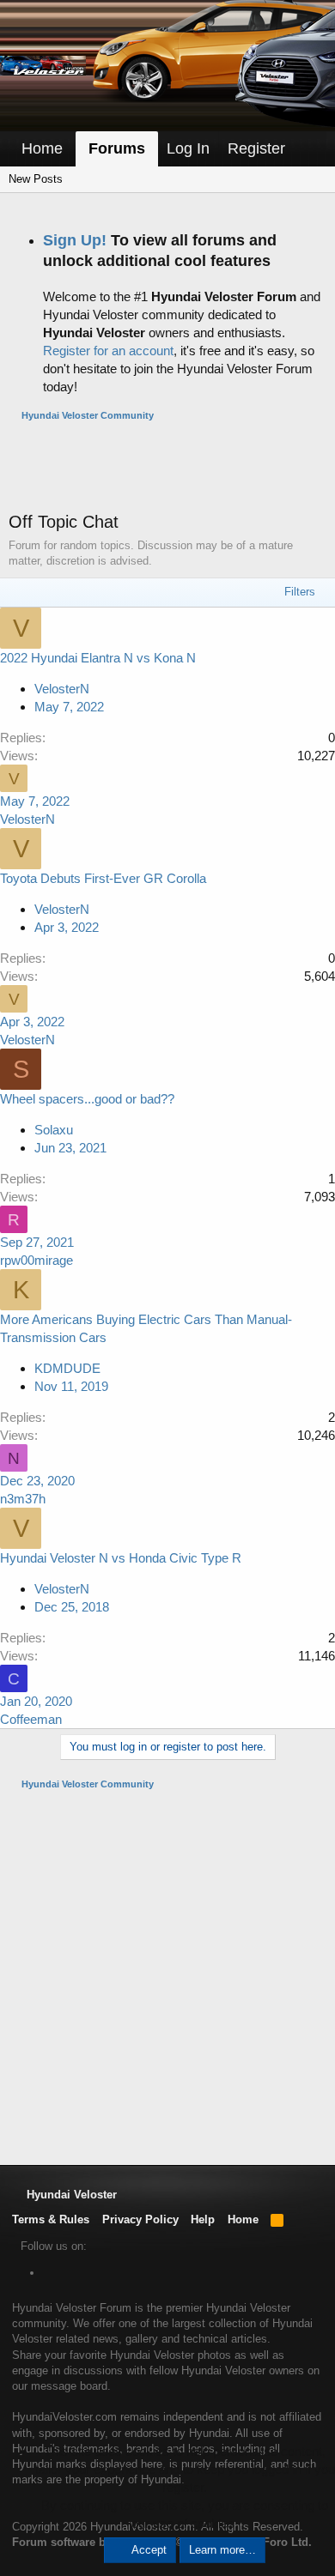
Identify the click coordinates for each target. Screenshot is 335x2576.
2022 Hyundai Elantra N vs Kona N (98, 658)
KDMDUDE (67, 1368)
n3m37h (23, 1499)
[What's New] (310, 149)
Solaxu (54, 1130)
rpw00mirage (37, 1260)
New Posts (36, 179)
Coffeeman (31, 1719)
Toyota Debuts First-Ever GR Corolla (103, 878)
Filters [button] (300, 592)
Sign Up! (75, 240)
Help (203, 2219)
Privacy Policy (140, 2219)
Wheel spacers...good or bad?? (87, 1099)
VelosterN (27, 819)
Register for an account (108, 351)
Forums (117, 148)
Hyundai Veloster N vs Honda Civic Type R (121, 1558)
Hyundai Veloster (70, 2195)
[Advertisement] (172, 466)
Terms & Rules (51, 2219)
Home (42, 148)
